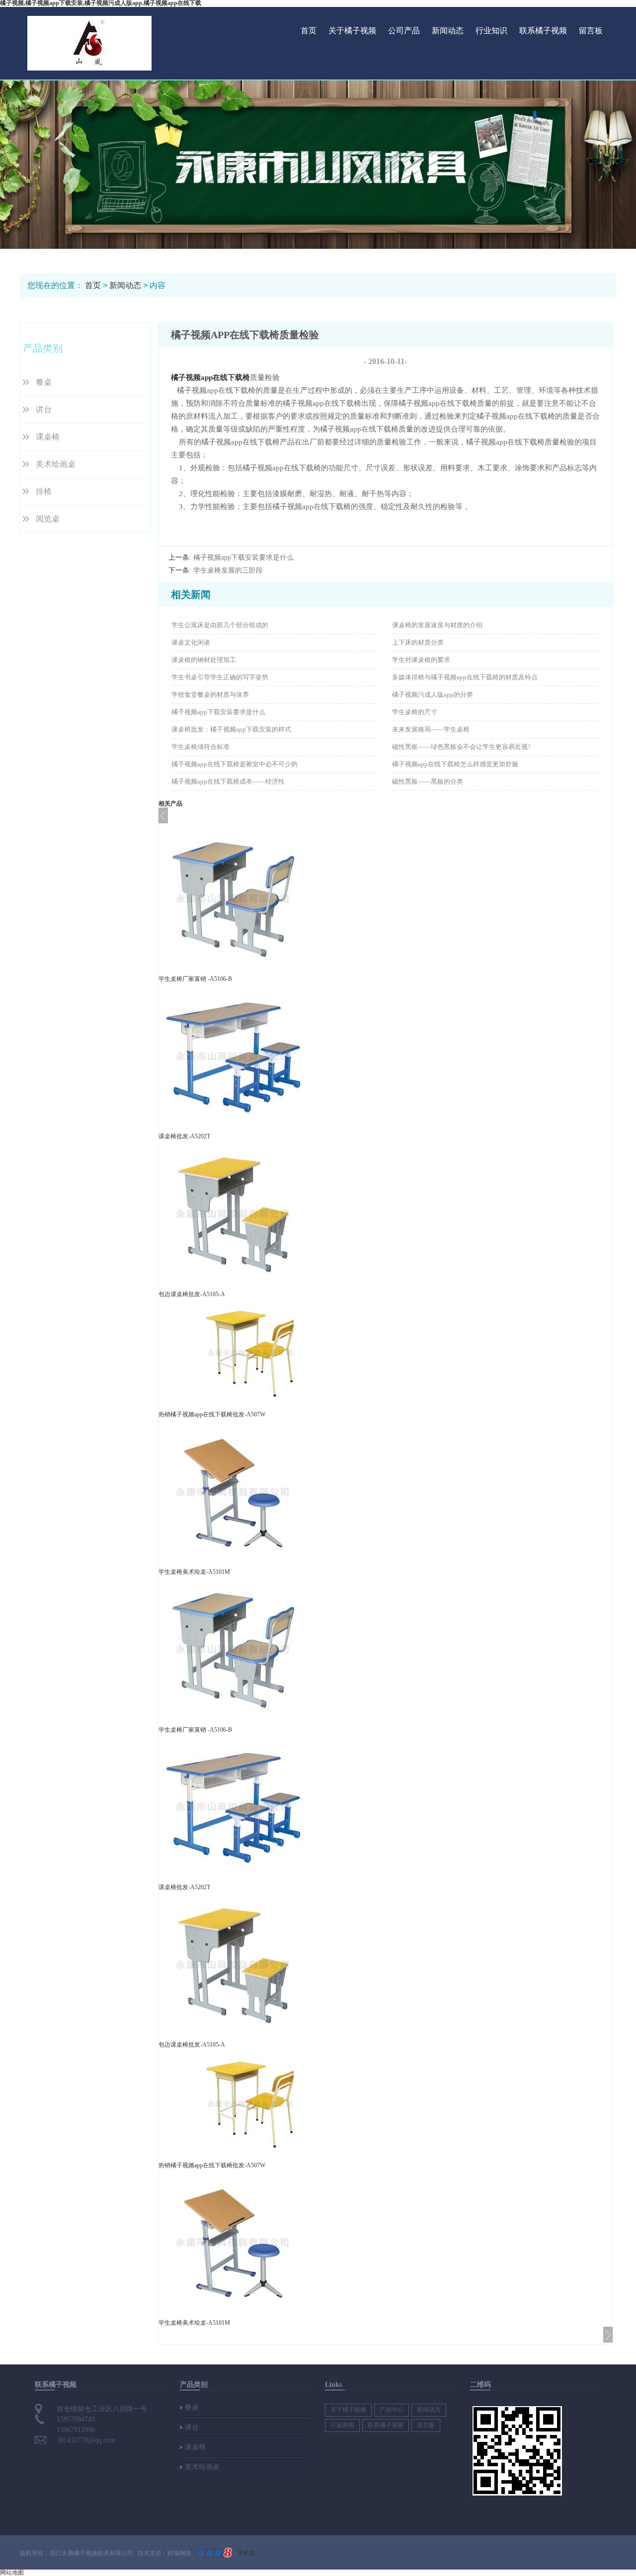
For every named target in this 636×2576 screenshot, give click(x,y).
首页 (309, 31)
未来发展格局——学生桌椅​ (431, 729)
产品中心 (392, 2410)
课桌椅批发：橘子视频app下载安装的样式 (231, 729)
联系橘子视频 (543, 31)
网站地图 (12, 2573)
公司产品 (404, 31)
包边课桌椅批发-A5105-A (192, 1294)
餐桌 (44, 382)
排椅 (44, 491)
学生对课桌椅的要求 (421, 660)
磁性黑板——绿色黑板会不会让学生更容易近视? (461, 747)
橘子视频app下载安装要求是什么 (243, 557)
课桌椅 (48, 437)
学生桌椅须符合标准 (200, 747)
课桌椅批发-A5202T (184, 1136)
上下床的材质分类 (418, 642)
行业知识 (491, 31)
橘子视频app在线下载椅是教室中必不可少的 (235, 764)
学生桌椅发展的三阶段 (228, 570)
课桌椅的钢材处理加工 (204, 660)
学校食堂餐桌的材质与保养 (210, 695)
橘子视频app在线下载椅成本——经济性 (228, 781)
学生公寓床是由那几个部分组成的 (220, 625)
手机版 (246, 2553)
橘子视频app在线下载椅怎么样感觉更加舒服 (455, 764)
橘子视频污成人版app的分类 (433, 695)
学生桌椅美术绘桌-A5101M (194, 1572)
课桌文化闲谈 (191, 642)
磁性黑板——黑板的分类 (428, 781)
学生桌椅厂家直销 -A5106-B (195, 979)
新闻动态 (448, 31)
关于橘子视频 (352, 31)
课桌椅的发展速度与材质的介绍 (437, 625)
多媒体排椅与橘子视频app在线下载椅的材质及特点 (465, 677)
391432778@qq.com (86, 2440)
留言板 (591, 31)
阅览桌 (48, 519)
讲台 (44, 409)
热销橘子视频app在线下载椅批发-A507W (212, 1414)
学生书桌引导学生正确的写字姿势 (220, 677)
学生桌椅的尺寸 (415, 712)
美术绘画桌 (56, 464)
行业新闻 (342, 2425)
